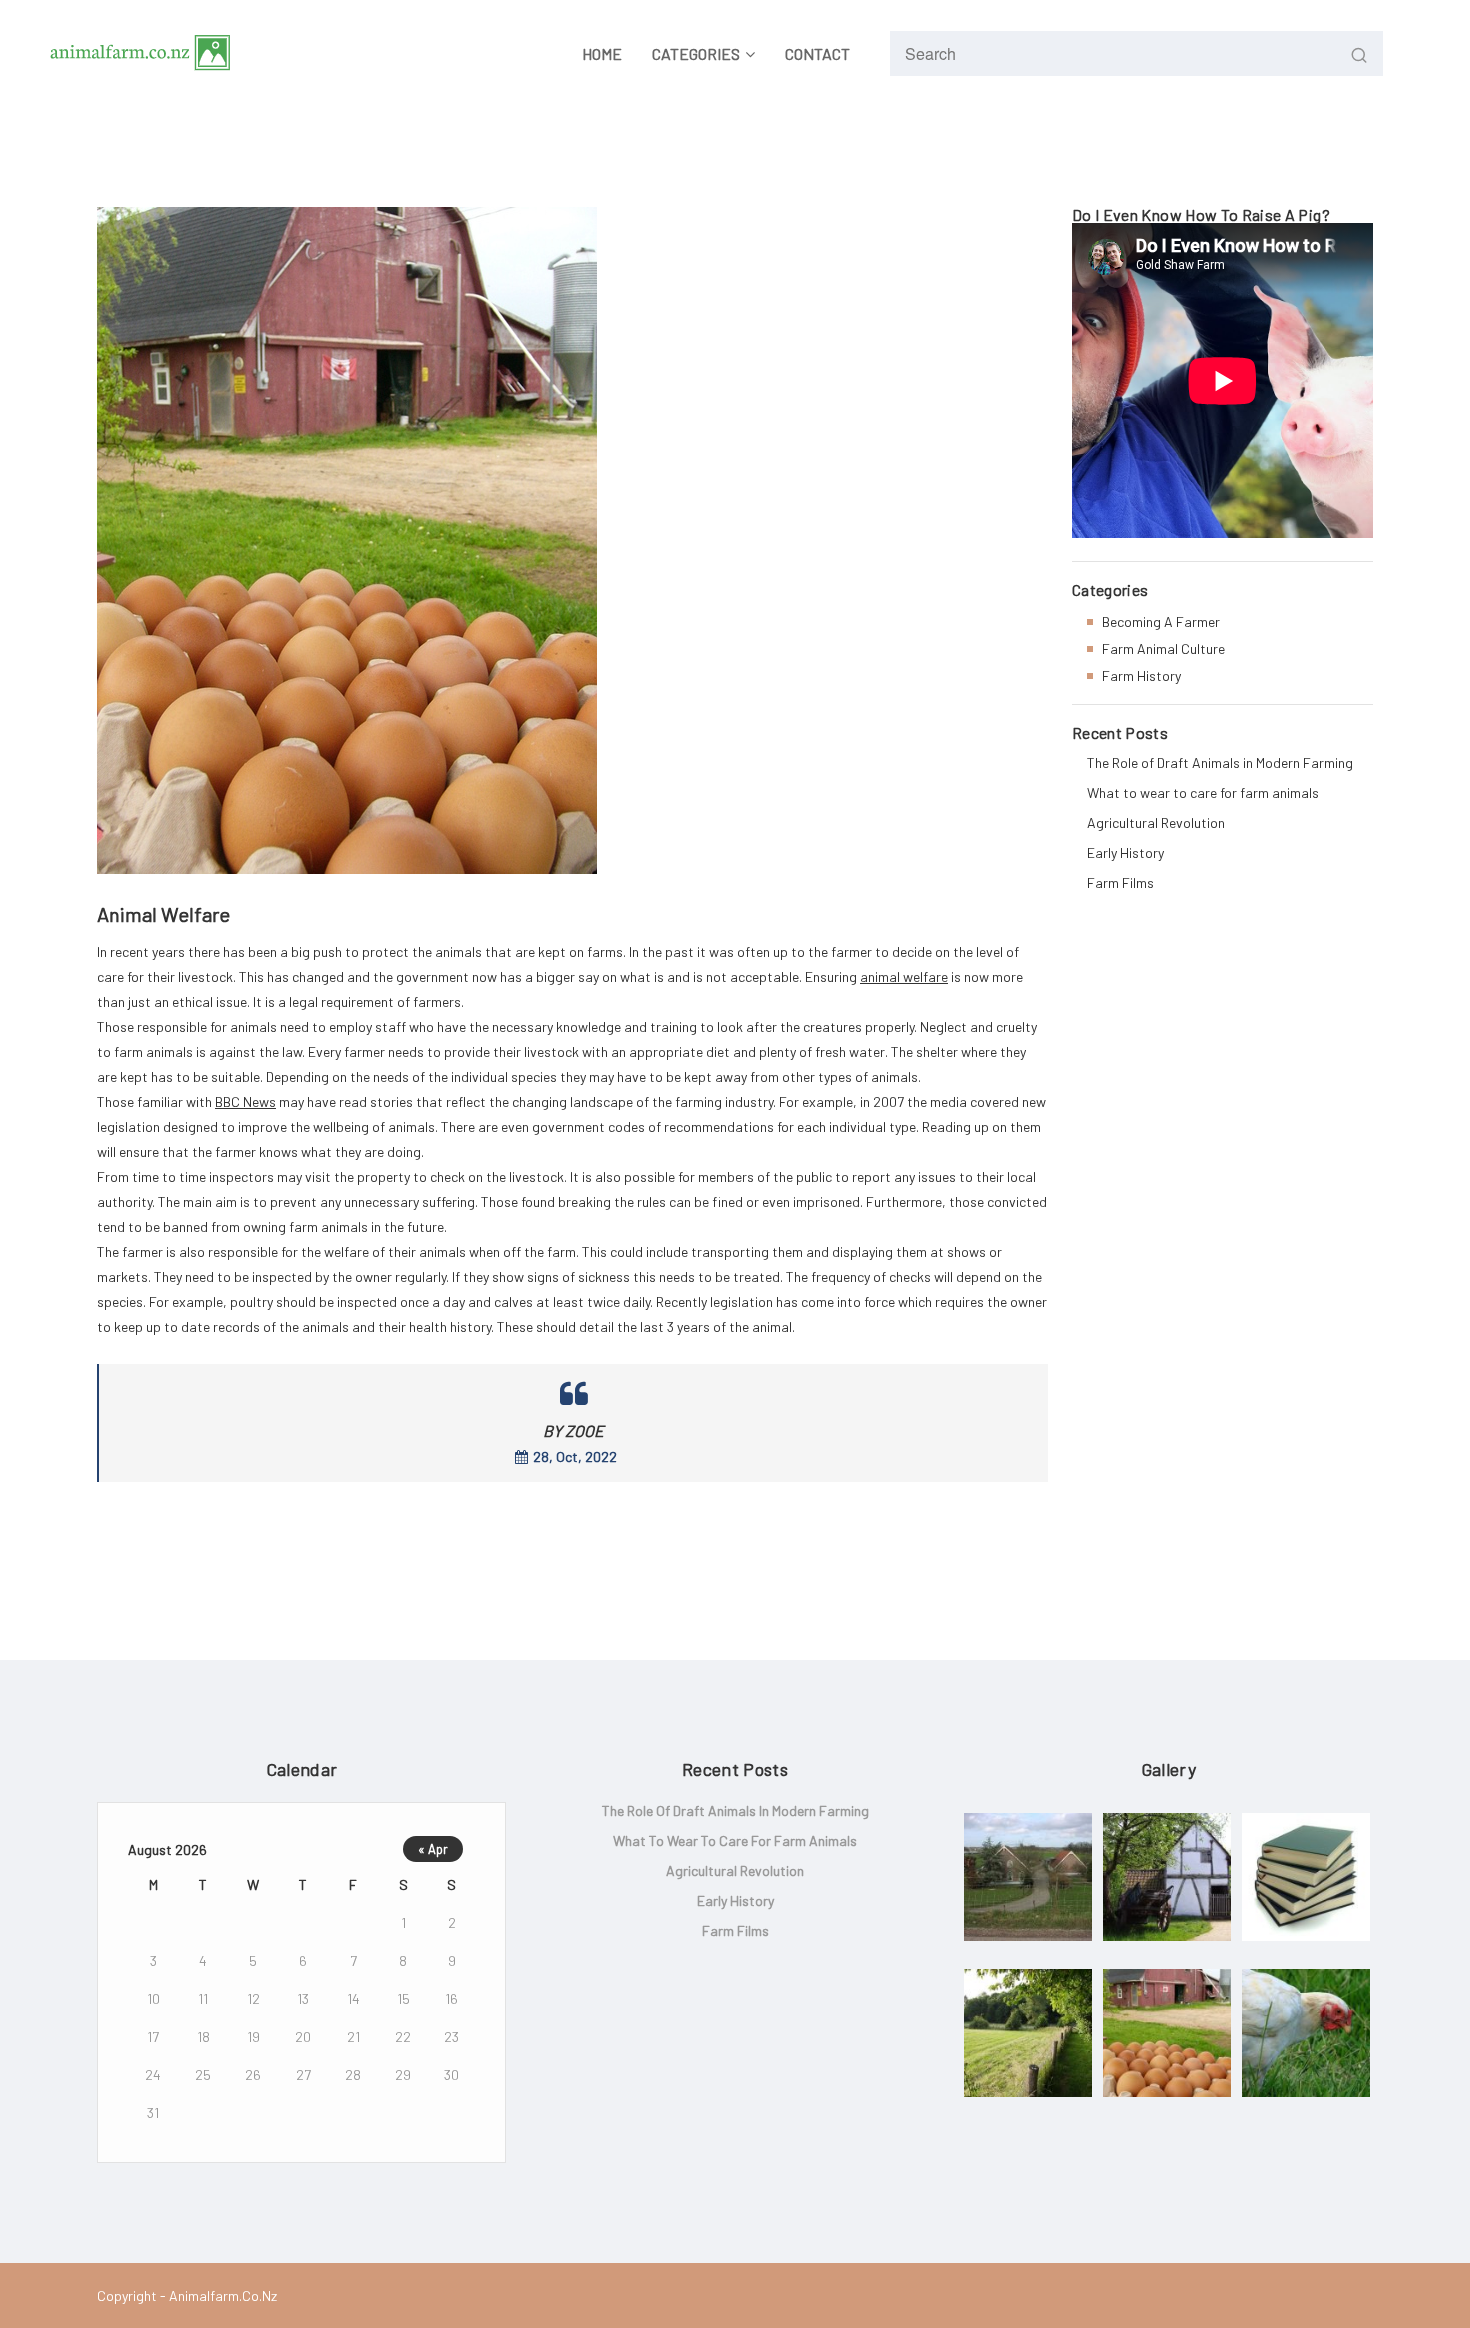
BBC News (245, 1101)
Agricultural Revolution (1156, 822)
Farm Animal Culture (1163, 648)
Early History (1125, 852)
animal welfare (904, 976)
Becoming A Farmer (1161, 621)
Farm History (1141, 675)
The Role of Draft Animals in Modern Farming (1220, 762)
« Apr (433, 1849)
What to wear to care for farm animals (1203, 792)
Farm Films (1120, 882)
